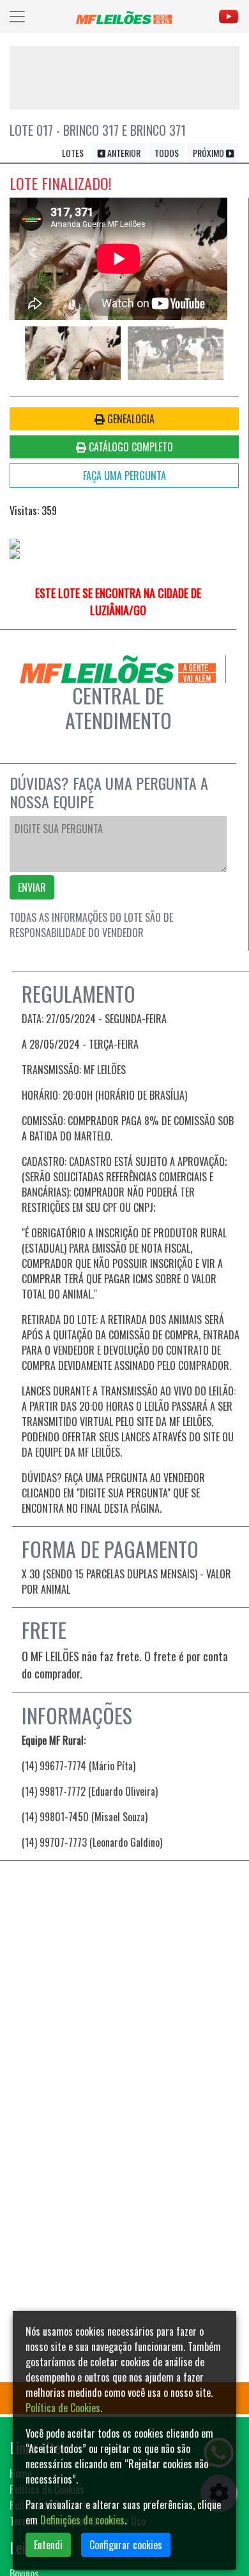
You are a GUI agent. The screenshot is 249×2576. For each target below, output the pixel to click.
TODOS (167, 153)
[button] (33, 252)
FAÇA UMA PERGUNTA (124, 476)
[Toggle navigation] (17, 17)
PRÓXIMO (209, 153)
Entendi (48, 2545)
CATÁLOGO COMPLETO (130, 447)
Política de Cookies (63, 2408)
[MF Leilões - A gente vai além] (124, 17)
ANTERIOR (123, 153)
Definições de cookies (82, 2520)
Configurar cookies (126, 2545)
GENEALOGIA (130, 419)
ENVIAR (32, 887)
